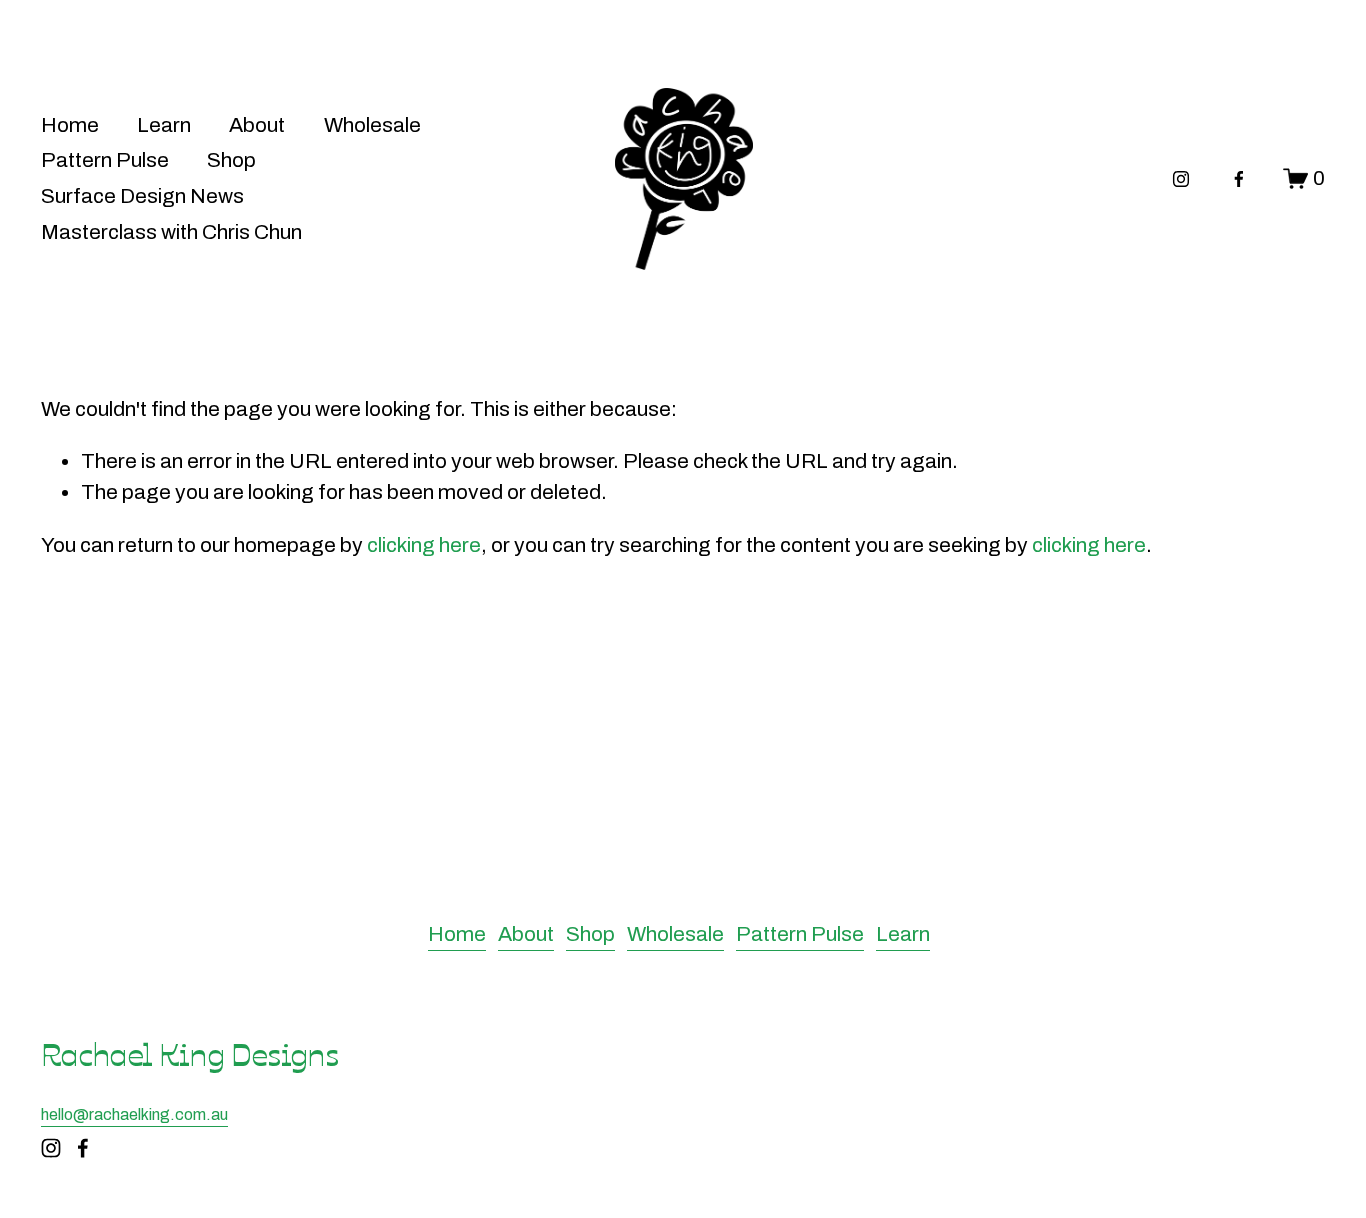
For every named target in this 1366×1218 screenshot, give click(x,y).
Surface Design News (142, 196)
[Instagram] (1181, 179)
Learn (164, 125)
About (257, 125)
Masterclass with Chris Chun (171, 232)
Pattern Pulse (105, 160)
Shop (231, 160)
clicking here (424, 545)
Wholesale (372, 125)
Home (70, 125)
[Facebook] (1239, 179)
